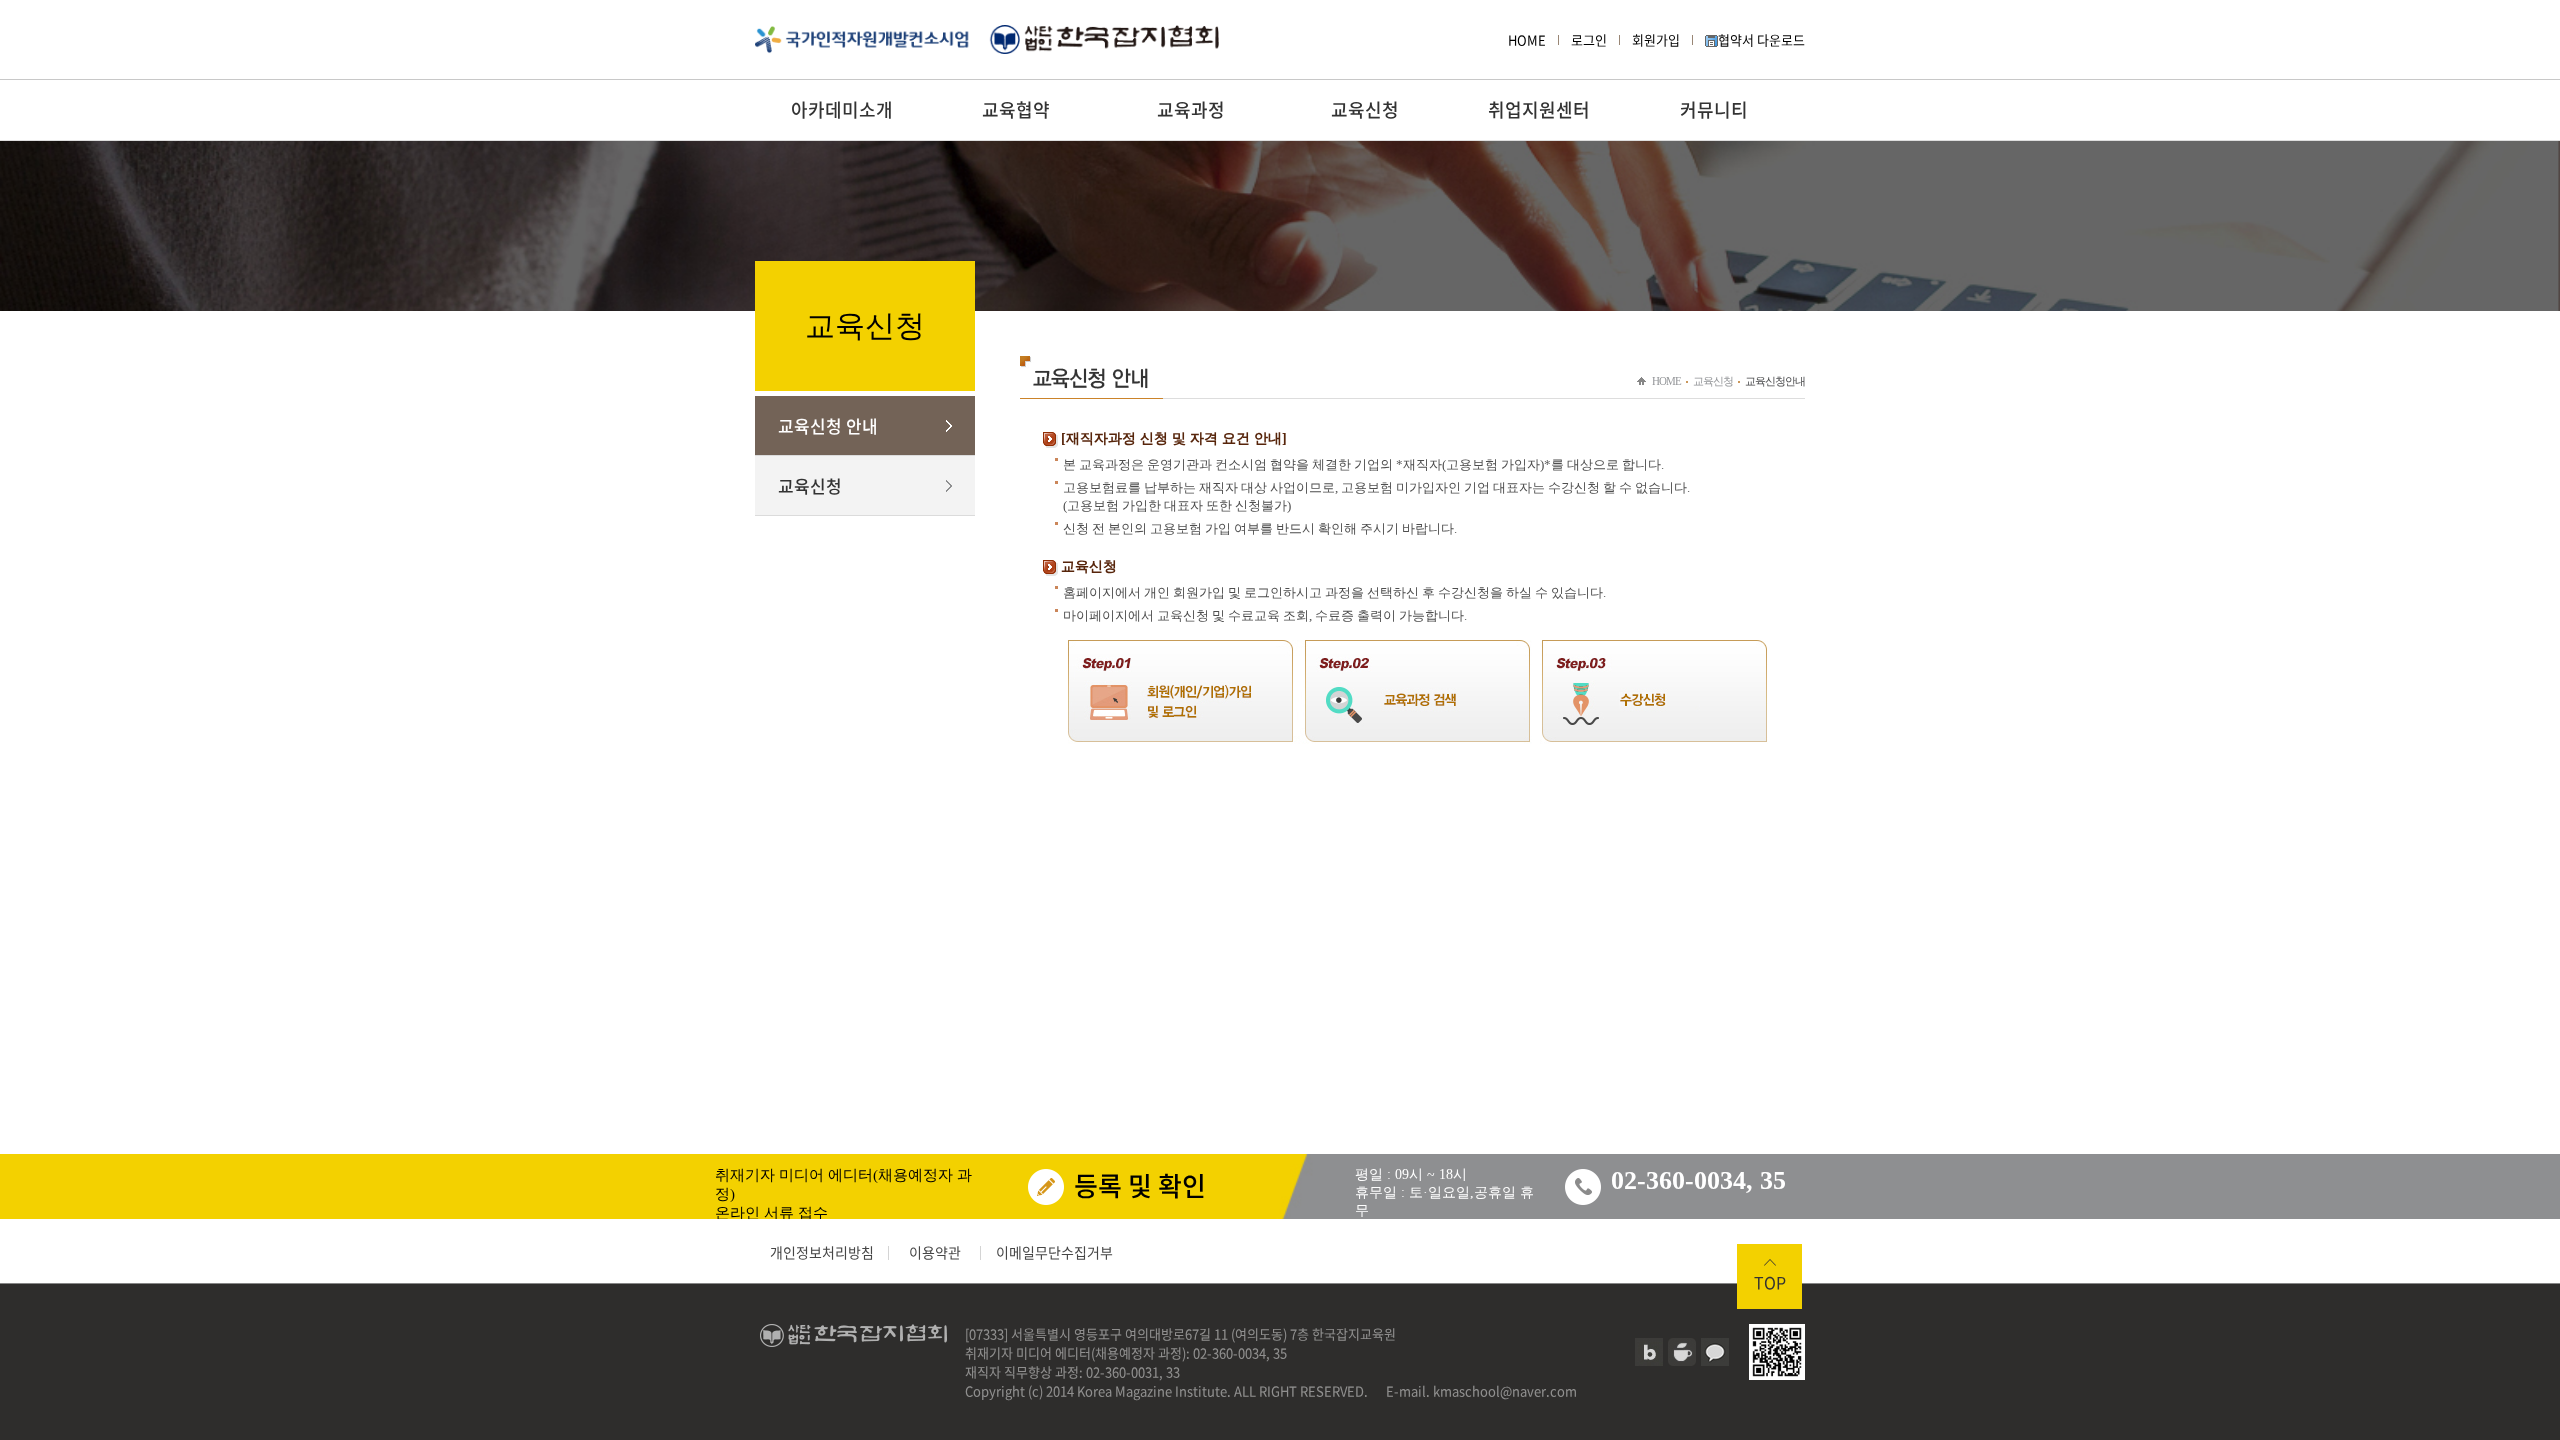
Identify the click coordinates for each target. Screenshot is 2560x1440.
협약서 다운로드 (1761, 39)
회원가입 (1656, 39)
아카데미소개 (842, 109)
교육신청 (1365, 109)
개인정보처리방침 (822, 1252)
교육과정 (1191, 109)
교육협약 (1016, 109)
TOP (1770, 1282)
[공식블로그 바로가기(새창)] (1649, 1352)
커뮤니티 (1714, 109)
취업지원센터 (1539, 109)
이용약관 (935, 1252)
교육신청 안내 (828, 425)
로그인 (1589, 39)
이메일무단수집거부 (1054, 1252)
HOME (1527, 39)
